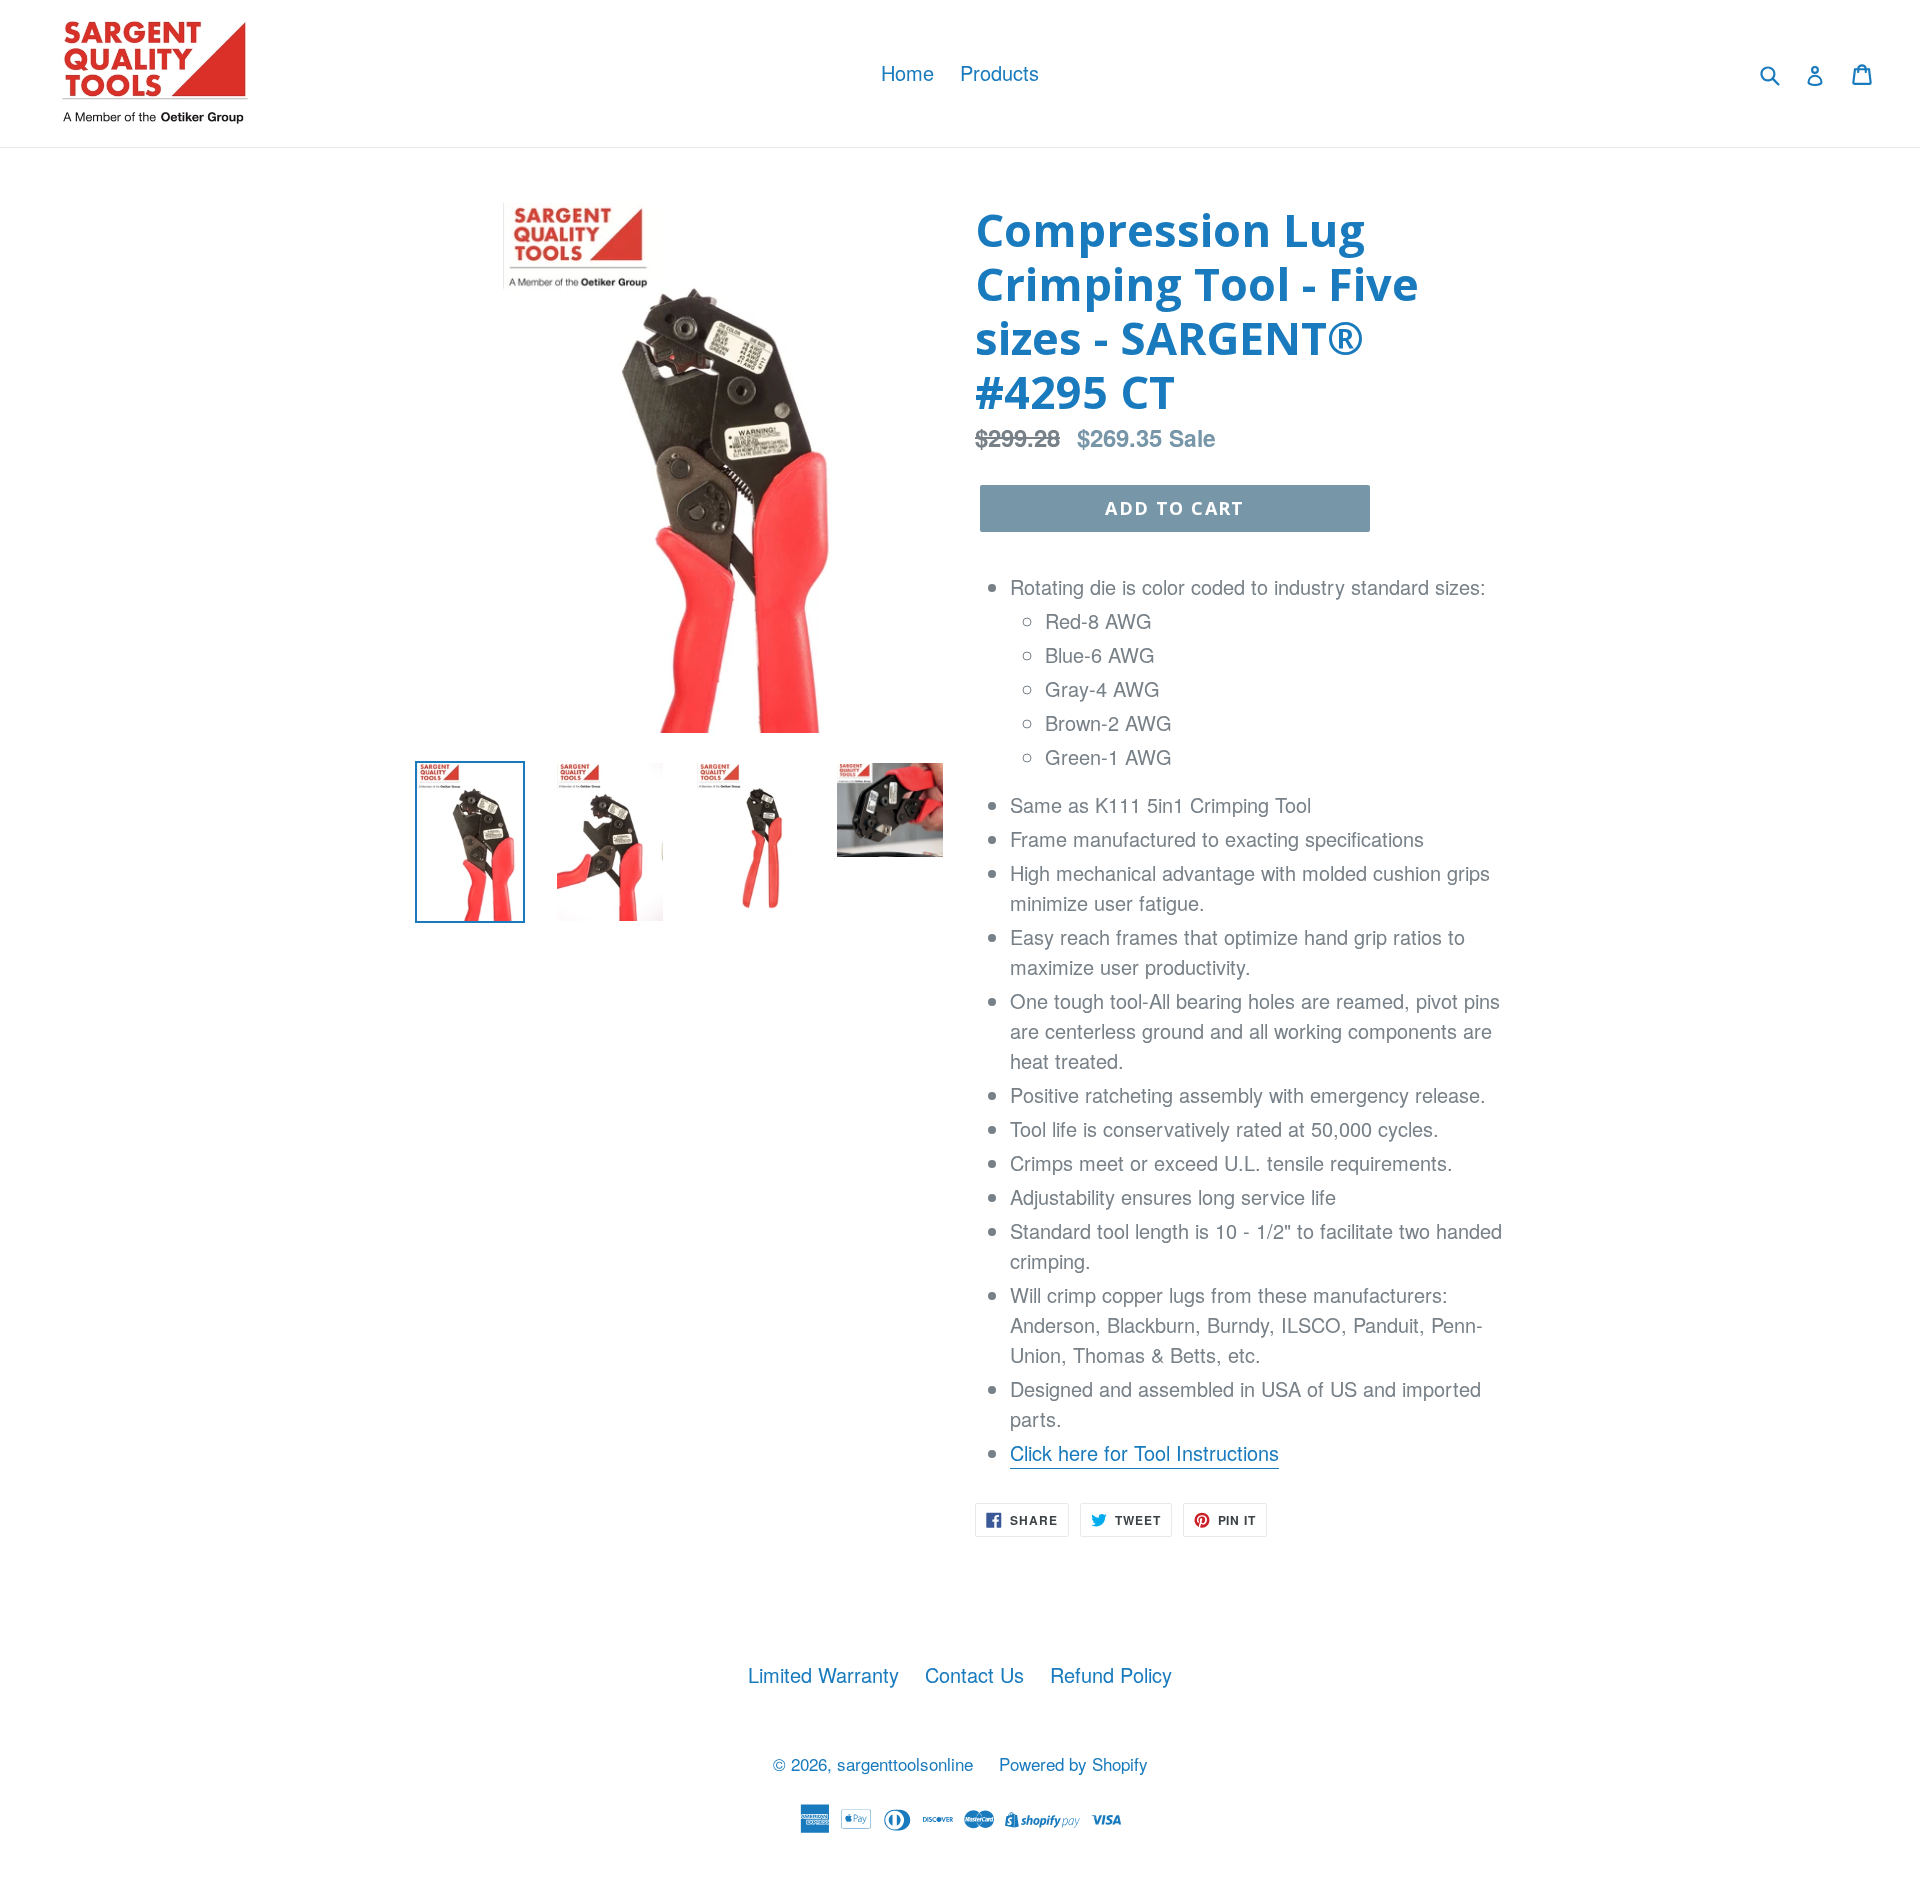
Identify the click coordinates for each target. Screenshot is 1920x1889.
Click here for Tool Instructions (1144, 1452)
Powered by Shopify (1073, 1763)
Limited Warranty (823, 1674)
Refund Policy (1111, 1674)
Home (907, 72)
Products (999, 72)
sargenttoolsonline (905, 1763)
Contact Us (974, 1674)
